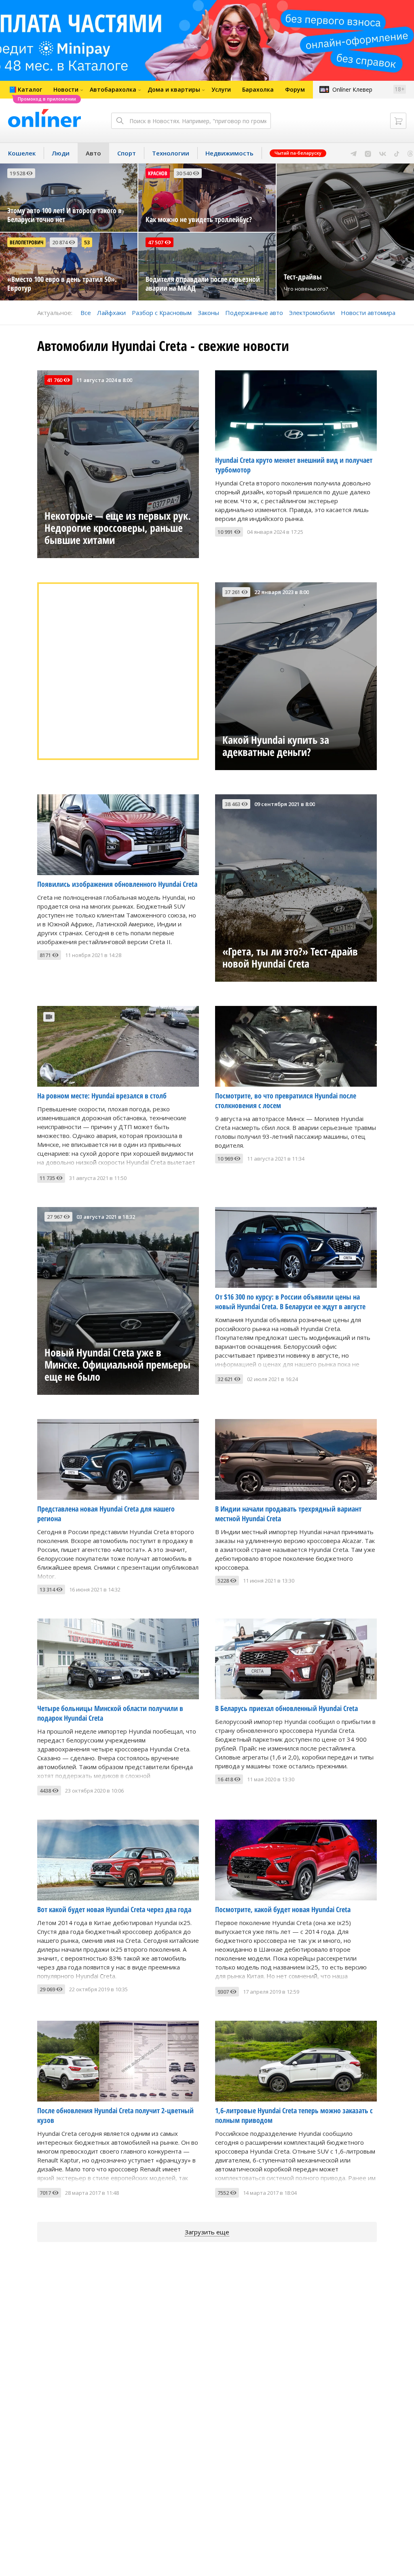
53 (87, 242)
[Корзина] (398, 121)
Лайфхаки (111, 313)
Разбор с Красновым (162, 313)
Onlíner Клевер (352, 89)
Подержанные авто (254, 313)
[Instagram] (368, 153)
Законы (208, 313)
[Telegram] (354, 153)
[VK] (383, 153)
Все (86, 313)
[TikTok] (397, 153)
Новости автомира (368, 313)
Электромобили (312, 313)
